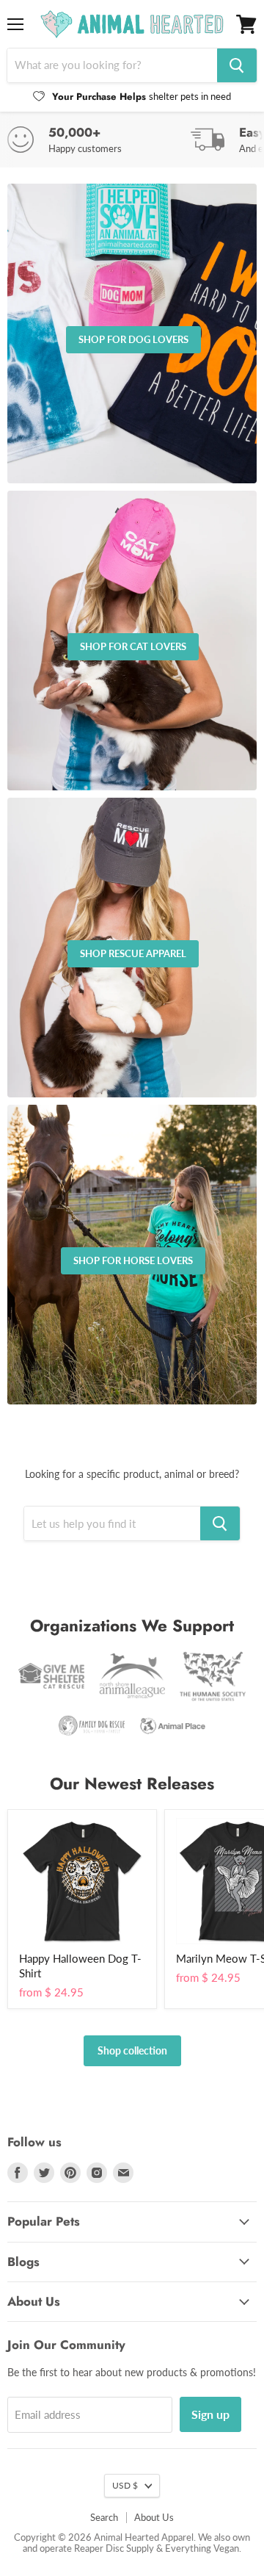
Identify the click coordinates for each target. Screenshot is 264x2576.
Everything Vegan (202, 2548)
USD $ (125, 2485)
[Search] (237, 65)
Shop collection (132, 2050)
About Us (154, 2517)
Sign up (210, 2414)
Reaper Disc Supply (114, 2548)
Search (104, 2517)
